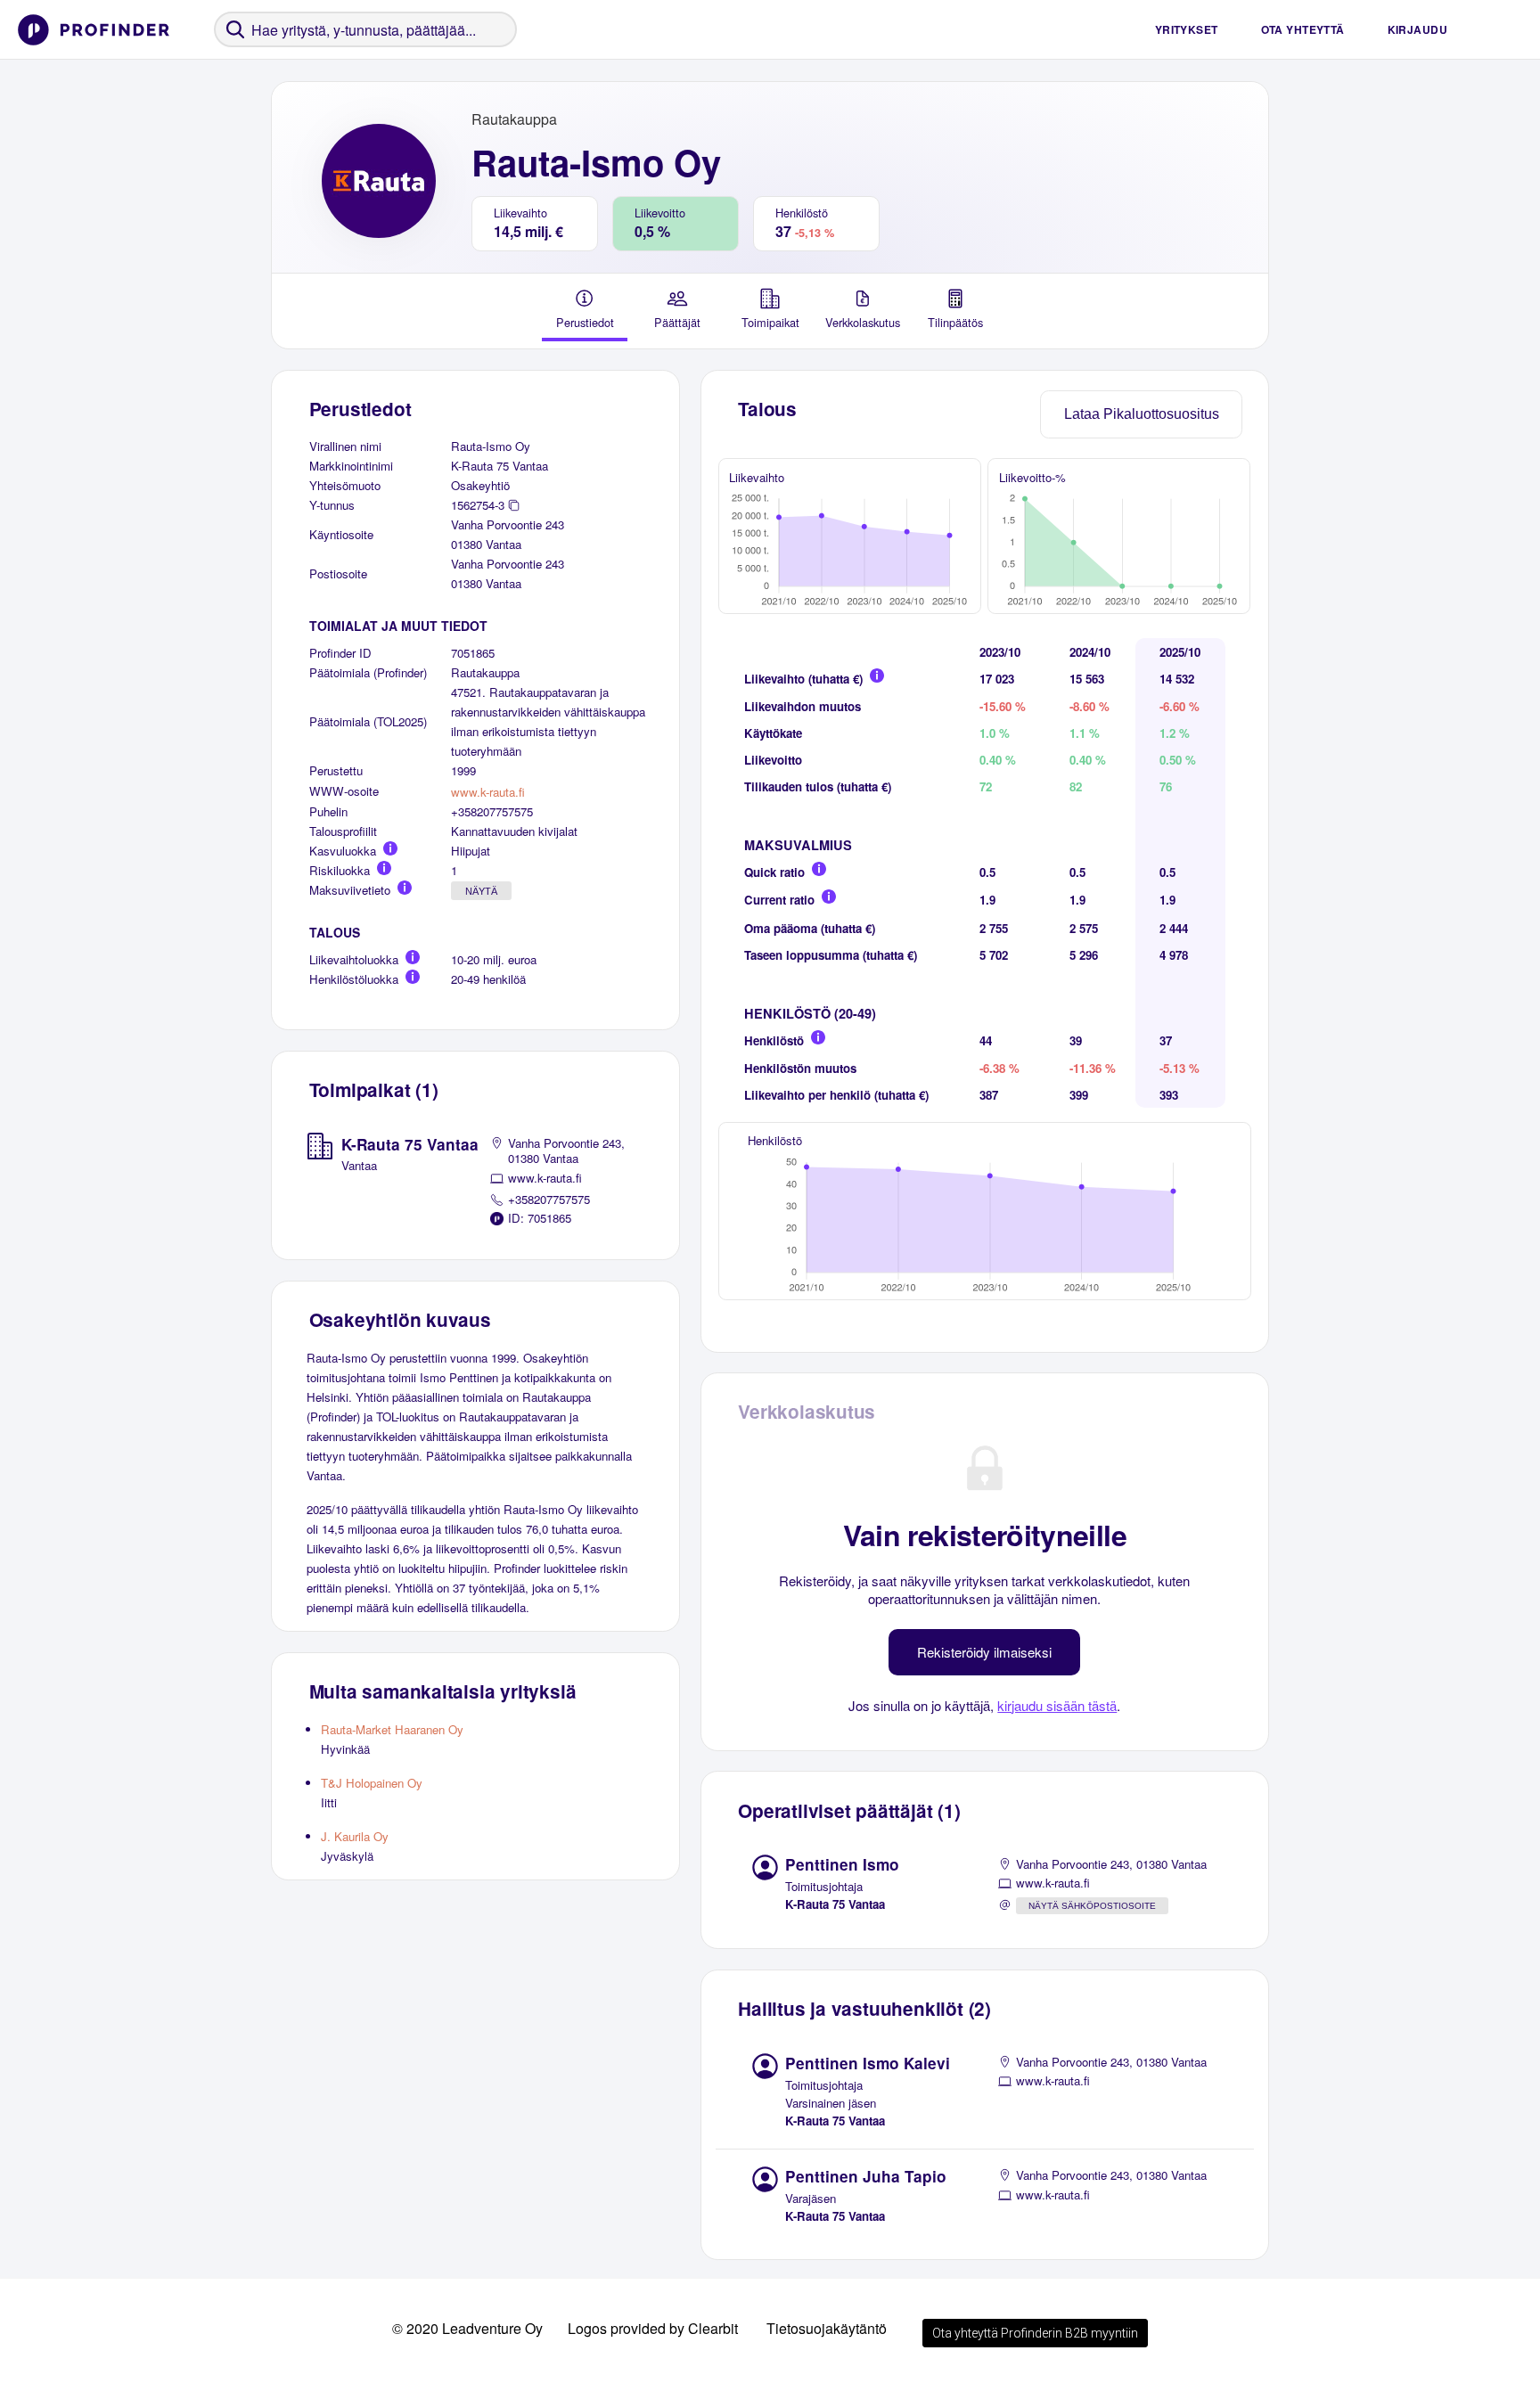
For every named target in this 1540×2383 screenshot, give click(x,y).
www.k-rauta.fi (488, 792)
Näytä (481, 891)
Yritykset (1187, 29)
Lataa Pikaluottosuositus (1142, 414)
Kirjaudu (1417, 29)
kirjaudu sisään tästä (1057, 1705)
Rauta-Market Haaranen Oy (392, 1729)
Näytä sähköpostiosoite (1092, 1906)
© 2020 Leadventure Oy (467, 2328)
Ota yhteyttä (1303, 29)
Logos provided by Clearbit (653, 2328)
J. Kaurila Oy (355, 1836)
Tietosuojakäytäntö (827, 2328)
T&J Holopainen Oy (372, 1783)
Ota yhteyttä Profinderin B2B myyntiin (1035, 2333)
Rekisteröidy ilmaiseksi (984, 1652)
